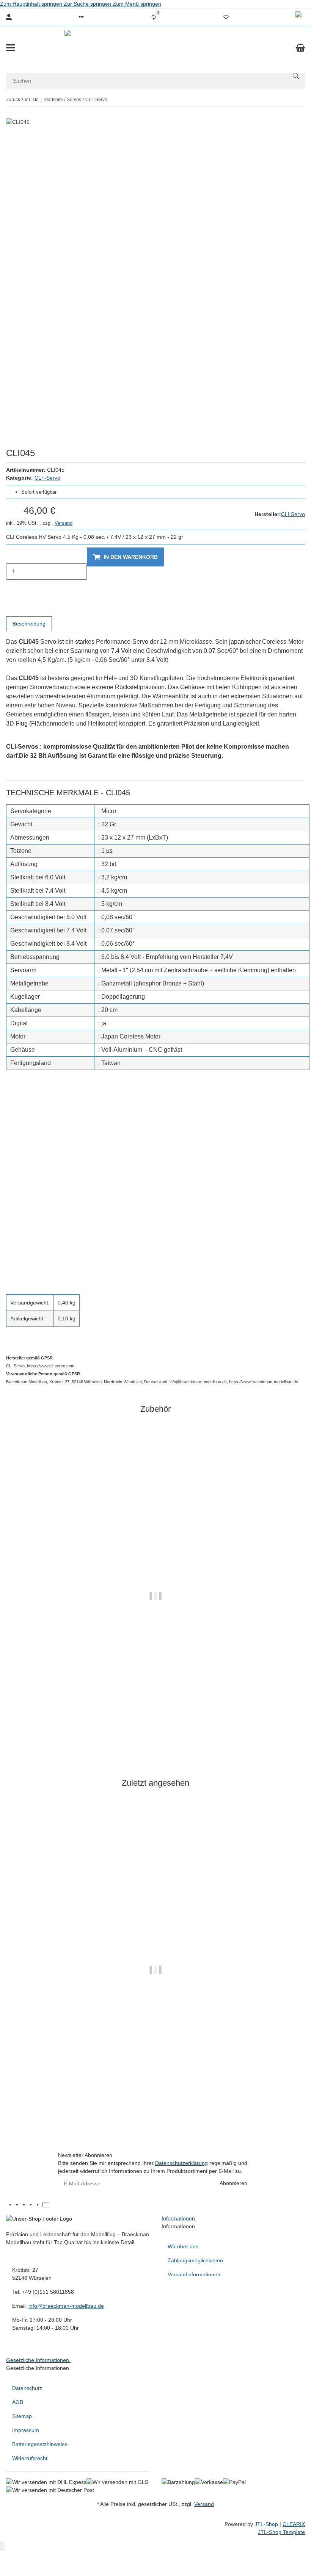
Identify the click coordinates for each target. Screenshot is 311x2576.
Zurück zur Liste (22, 100)
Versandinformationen (194, 2274)
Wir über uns (183, 2246)
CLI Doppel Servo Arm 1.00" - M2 (155, 1743)
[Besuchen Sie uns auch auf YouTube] (32, 2205)
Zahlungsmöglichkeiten (195, 2260)
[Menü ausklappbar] (11, 48)
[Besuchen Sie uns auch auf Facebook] (19, 2205)
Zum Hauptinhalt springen (32, 4)
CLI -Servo (47, 478)
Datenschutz (27, 2388)
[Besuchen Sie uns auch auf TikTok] (46, 2205)
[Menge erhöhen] (12, 588)
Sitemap (22, 2416)
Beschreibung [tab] (29, 624)
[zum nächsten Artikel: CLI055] (305, 100)
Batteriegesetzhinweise (40, 2444)
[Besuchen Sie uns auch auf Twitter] (25, 2205)
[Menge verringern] (12, 555)
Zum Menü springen (137, 4)
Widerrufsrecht (30, 2458)
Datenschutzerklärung (181, 2163)
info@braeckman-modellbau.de (66, 2306)
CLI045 (156, 2116)
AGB (18, 2402)
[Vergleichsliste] (154, 17)
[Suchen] (296, 76)
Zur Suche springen (88, 4)
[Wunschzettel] (226, 17)
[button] (81, 17)
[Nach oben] (2, 2547)
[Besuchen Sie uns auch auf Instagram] (39, 2205)
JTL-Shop (267, 2524)
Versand (64, 523)
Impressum (26, 2430)
